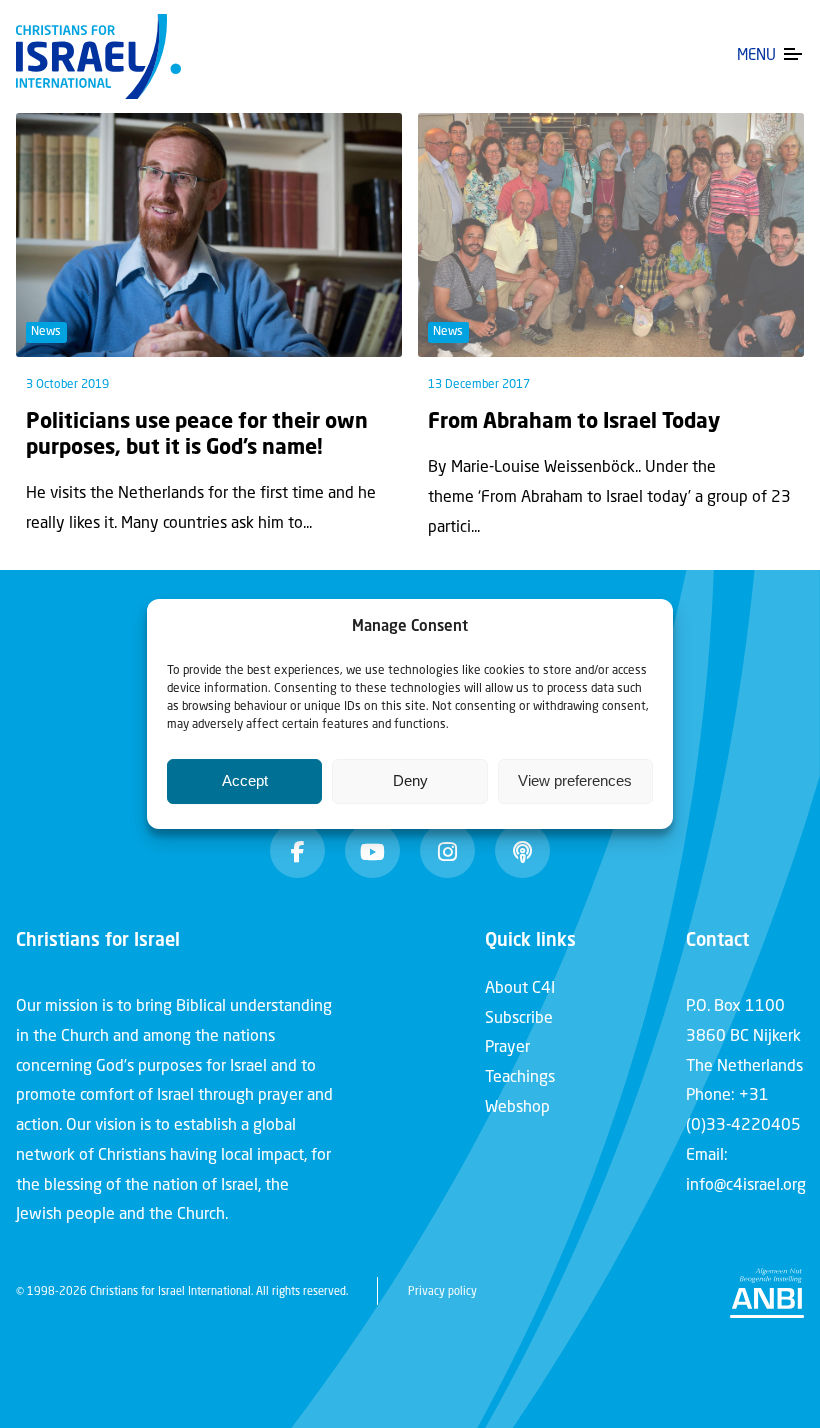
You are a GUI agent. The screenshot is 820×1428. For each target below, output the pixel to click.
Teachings (520, 1078)
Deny (410, 780)
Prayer (507, 1048)
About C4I (520, 989)
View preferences (575, 780)
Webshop (517, 1108)
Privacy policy (442, 1292)
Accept (245, 780)
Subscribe (519, 1019)
